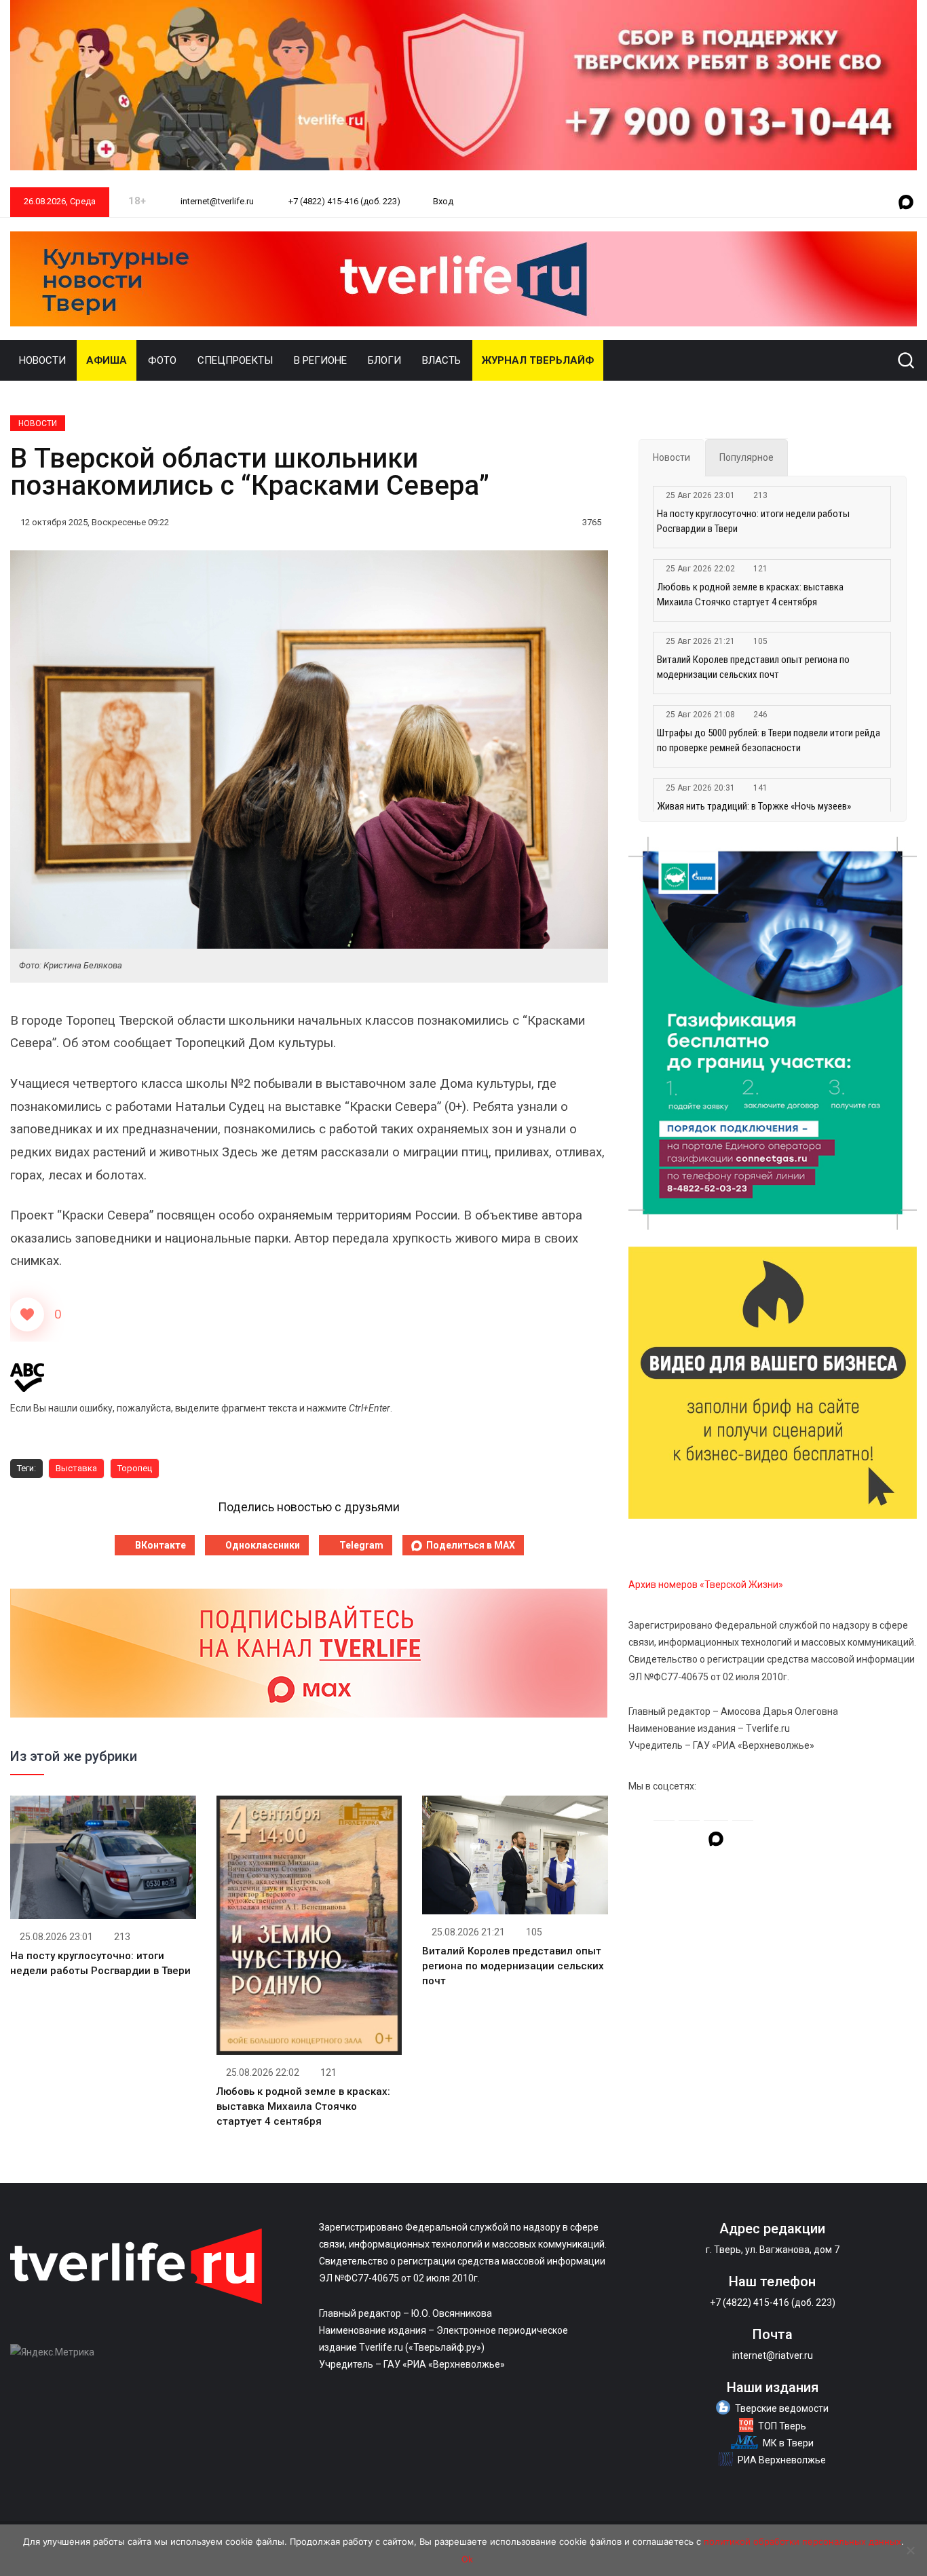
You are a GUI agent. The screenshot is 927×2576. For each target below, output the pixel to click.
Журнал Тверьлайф (538, 360)
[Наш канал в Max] (906, 203)
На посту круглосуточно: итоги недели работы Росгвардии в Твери (753, 521)
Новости (42, 360)
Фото (162, 360)
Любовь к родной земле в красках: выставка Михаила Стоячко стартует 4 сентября (303, 2106)
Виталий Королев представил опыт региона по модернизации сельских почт (513, 1966)
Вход (443, 201)
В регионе (320, 360)
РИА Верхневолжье (782, 2460)
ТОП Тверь (782, 2426)
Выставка (76, 1468)
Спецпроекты (235, 360)
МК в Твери (788, 2443)
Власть (441, 360)
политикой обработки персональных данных (802, 2541)
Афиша (107, 360)
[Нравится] (27, 1314)
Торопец (135, 1468)
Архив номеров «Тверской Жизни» (706, 1585)
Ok (467, 2559)
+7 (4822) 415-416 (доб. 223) (343, 201)
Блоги (384, 360)
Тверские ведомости (782, 2408)
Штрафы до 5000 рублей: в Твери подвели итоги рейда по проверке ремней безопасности (769, 740)
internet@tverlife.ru (216, 201)
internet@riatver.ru (773, 2355)
